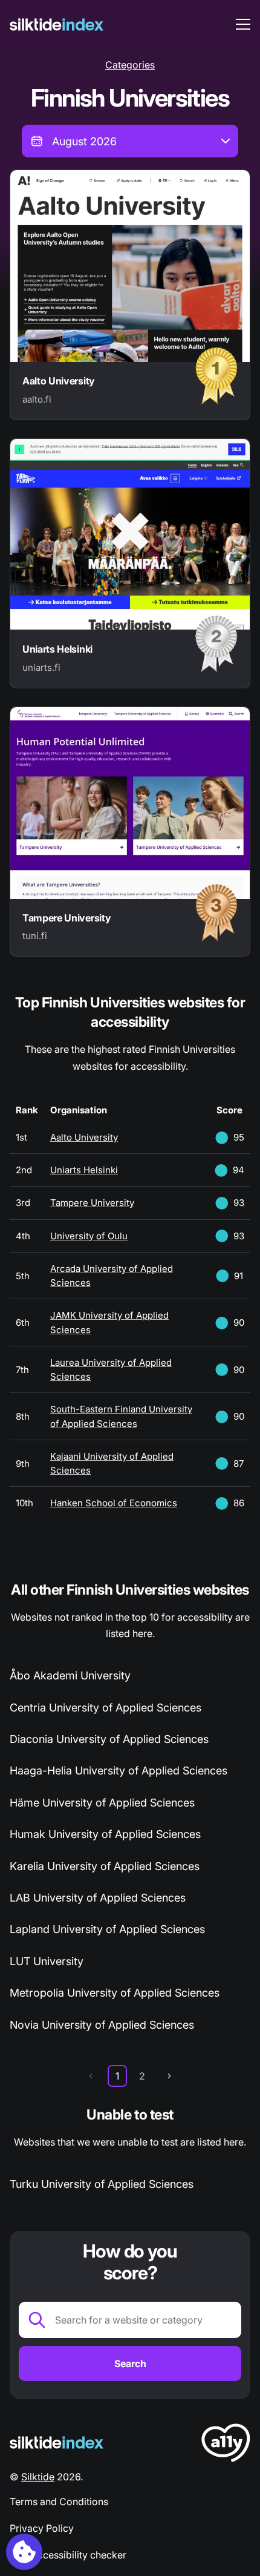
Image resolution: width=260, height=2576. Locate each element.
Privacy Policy (42, 2528)
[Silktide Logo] (57, 2443)
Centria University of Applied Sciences (106, 1708)
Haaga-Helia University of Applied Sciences (119, 1771)
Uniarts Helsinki (84, 1170)
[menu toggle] (243, 24)
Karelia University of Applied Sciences (105, 1866)
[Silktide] (57, 25)
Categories (130, 65)
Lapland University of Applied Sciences (107, 1929)
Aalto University (84, 1137)
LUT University (47, 1961)
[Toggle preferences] (24, 2552)
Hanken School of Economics (114, 1503)
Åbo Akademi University (70, 1675)
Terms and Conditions (59, 2502)
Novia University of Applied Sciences (102, 2025)
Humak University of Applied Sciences (105, 1834)
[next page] (169, 2076)
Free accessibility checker (68, 2555)
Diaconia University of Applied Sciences (109, 1739)
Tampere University (92, 1203)
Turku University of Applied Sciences (102, 2184)
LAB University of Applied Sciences (98, 1898)
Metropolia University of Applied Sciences (115, 1993)
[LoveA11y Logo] (226, 2445)
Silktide (38, 2477)
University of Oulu (89, 1236)
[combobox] (130, 141)
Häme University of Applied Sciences (102, 1803)
